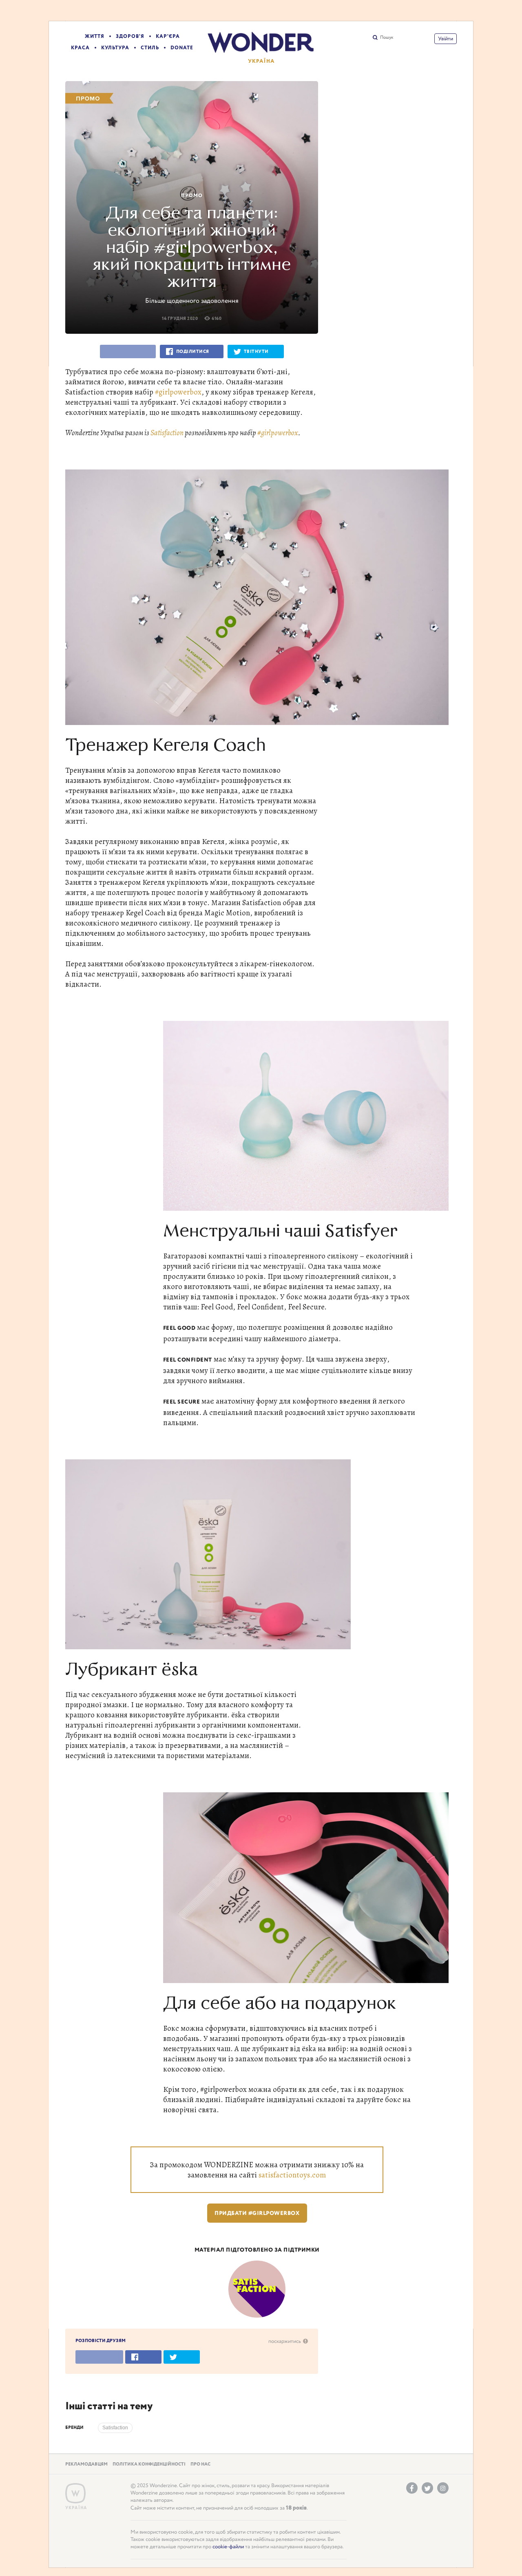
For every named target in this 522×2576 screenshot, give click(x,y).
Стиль (150, 48)
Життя (95, 36)
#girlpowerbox (178, 392)
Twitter (427, 2488)
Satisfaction (167, 433)
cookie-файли (228, 2547)
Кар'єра (168, 36)
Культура (115, 48)
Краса (80, 48)
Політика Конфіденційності (149, 2464)
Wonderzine (75, 2493)
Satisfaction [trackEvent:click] (115, 2428)
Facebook (412, 2488)
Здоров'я (130, 36)
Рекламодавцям (86, 2464)
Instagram (443, 2488)
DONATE (182, 48)
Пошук (387, 37)
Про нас (200, 2464)
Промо (192, 196)
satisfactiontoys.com (292, 2175)
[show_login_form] (446, 39)
